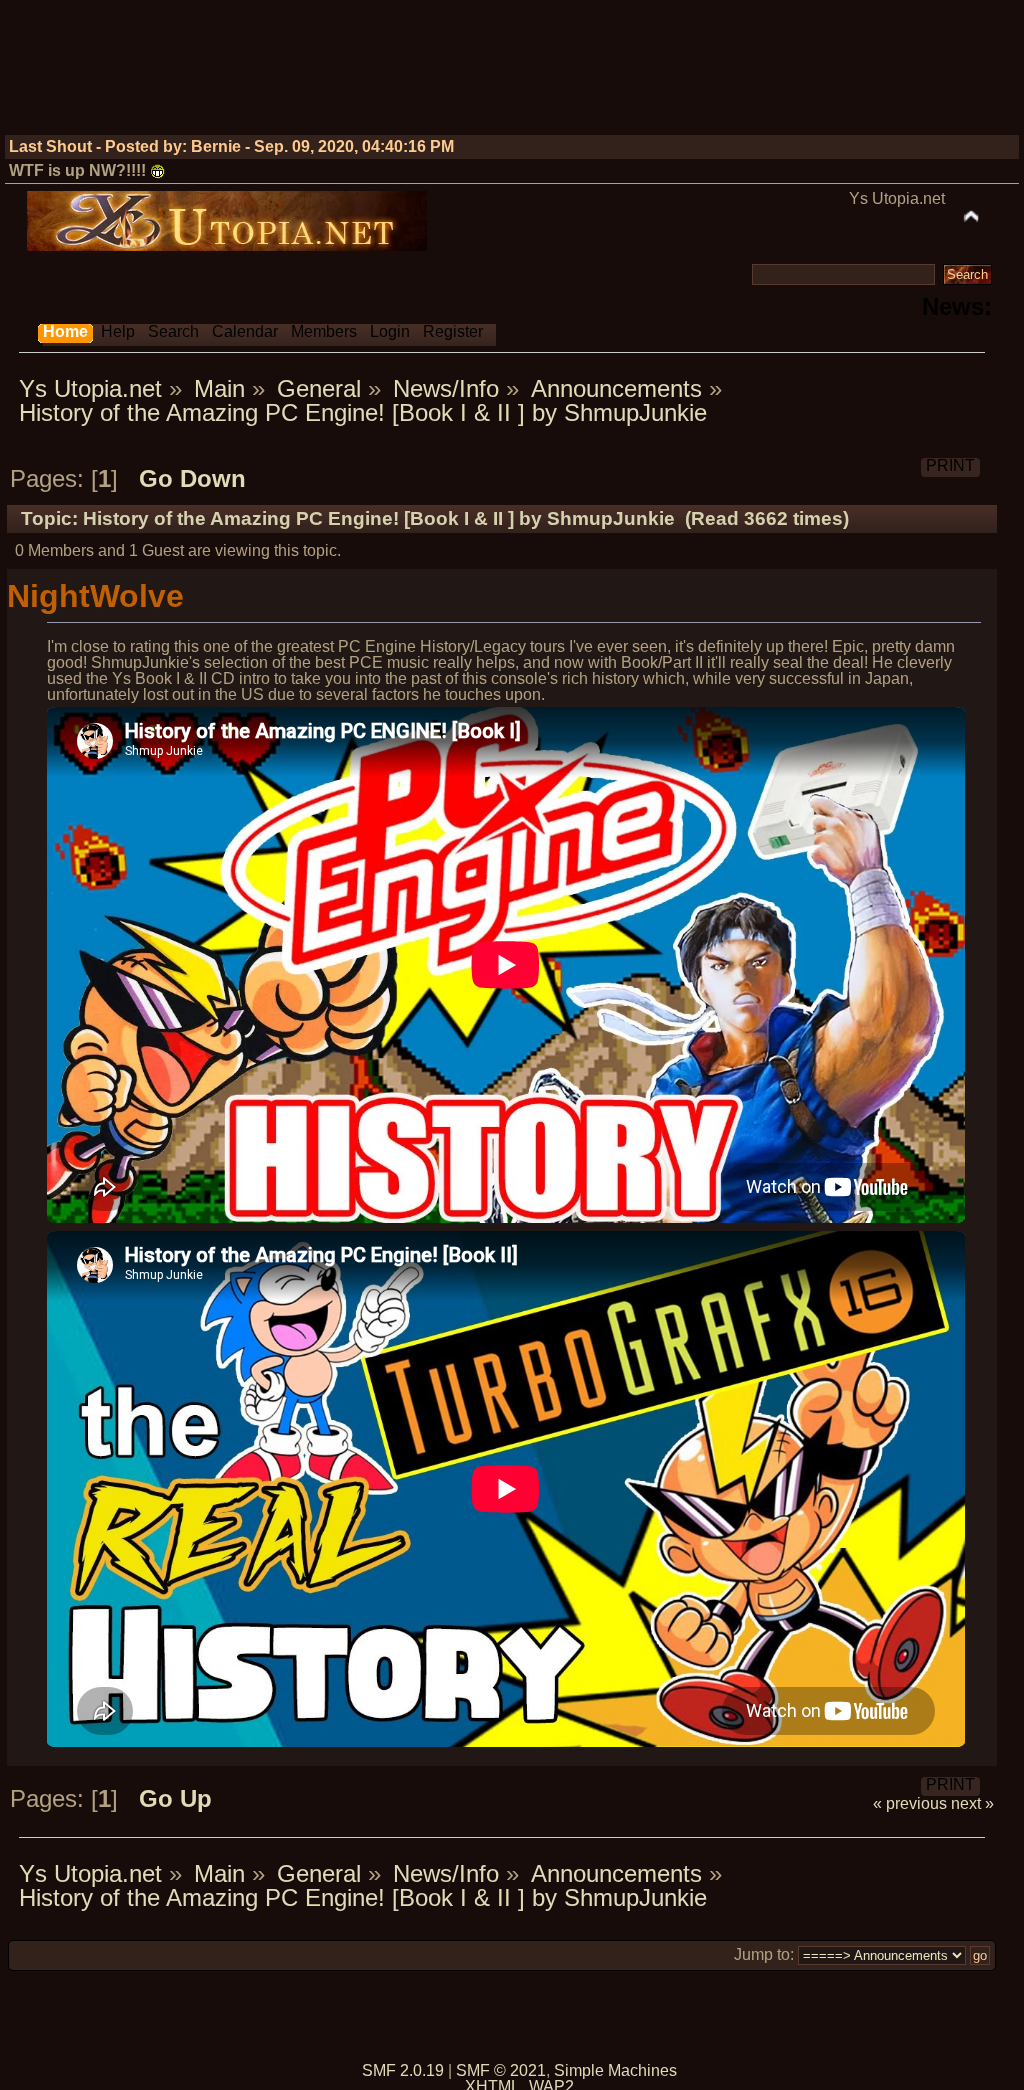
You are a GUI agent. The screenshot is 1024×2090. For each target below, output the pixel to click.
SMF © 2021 (501, 2070)
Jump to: (764, 1954)
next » (972, 1803)
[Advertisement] (640, 75)
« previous (910, 1803)
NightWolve (95, 596)
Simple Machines (615, 2070)
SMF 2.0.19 (403, 2070)
